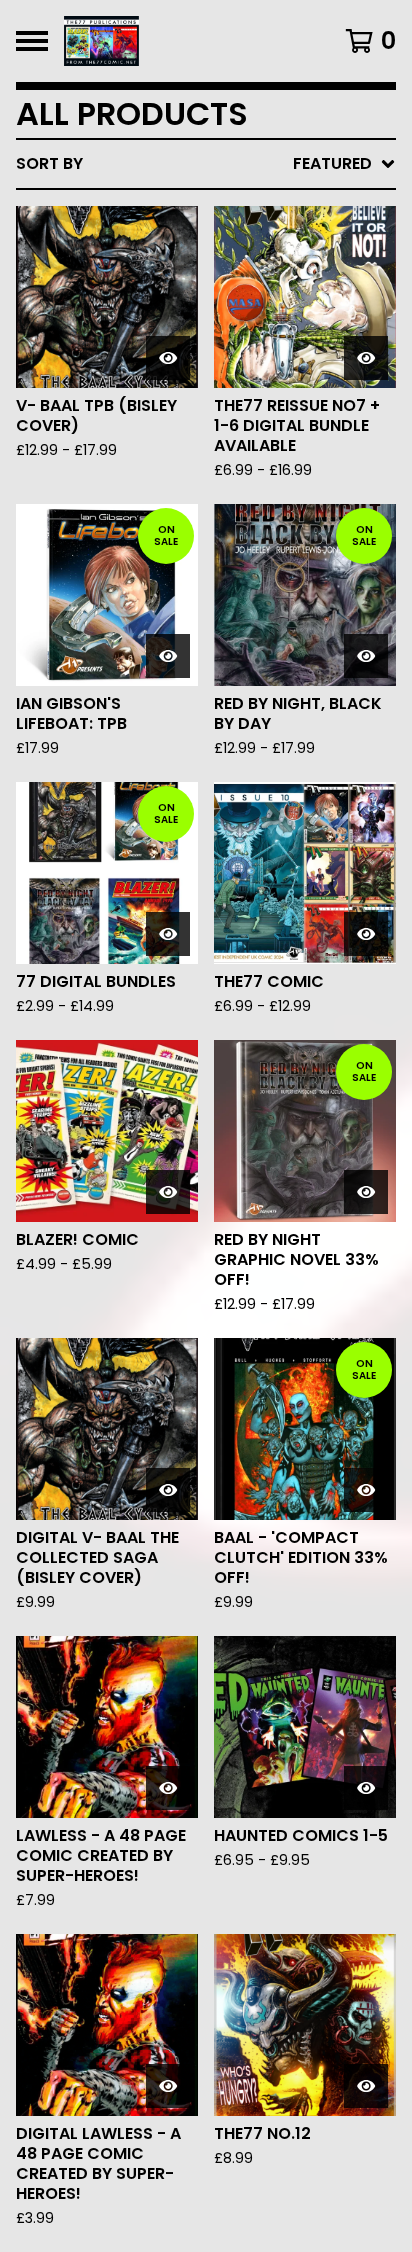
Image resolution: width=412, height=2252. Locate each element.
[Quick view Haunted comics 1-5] (366, 1788)
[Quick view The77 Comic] (366, 934)
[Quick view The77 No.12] (366, 2086)
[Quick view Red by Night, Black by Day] (366, 656)
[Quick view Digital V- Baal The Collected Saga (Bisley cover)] (168, 1490)
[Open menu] (32, 41)
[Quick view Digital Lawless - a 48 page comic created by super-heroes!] (168, 2086)
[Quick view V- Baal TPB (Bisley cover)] (168, 358)
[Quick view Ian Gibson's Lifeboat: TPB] (168, 656)
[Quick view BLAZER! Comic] (168, 1192)
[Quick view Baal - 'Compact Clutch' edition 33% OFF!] (366, 1490)
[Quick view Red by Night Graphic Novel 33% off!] (366, 1192)
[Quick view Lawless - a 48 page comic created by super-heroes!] (168, 1788)
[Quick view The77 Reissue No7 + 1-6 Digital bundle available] (366, 358)
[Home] (180, 41)
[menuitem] (206, 164)
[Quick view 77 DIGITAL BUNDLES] (168, 934)
